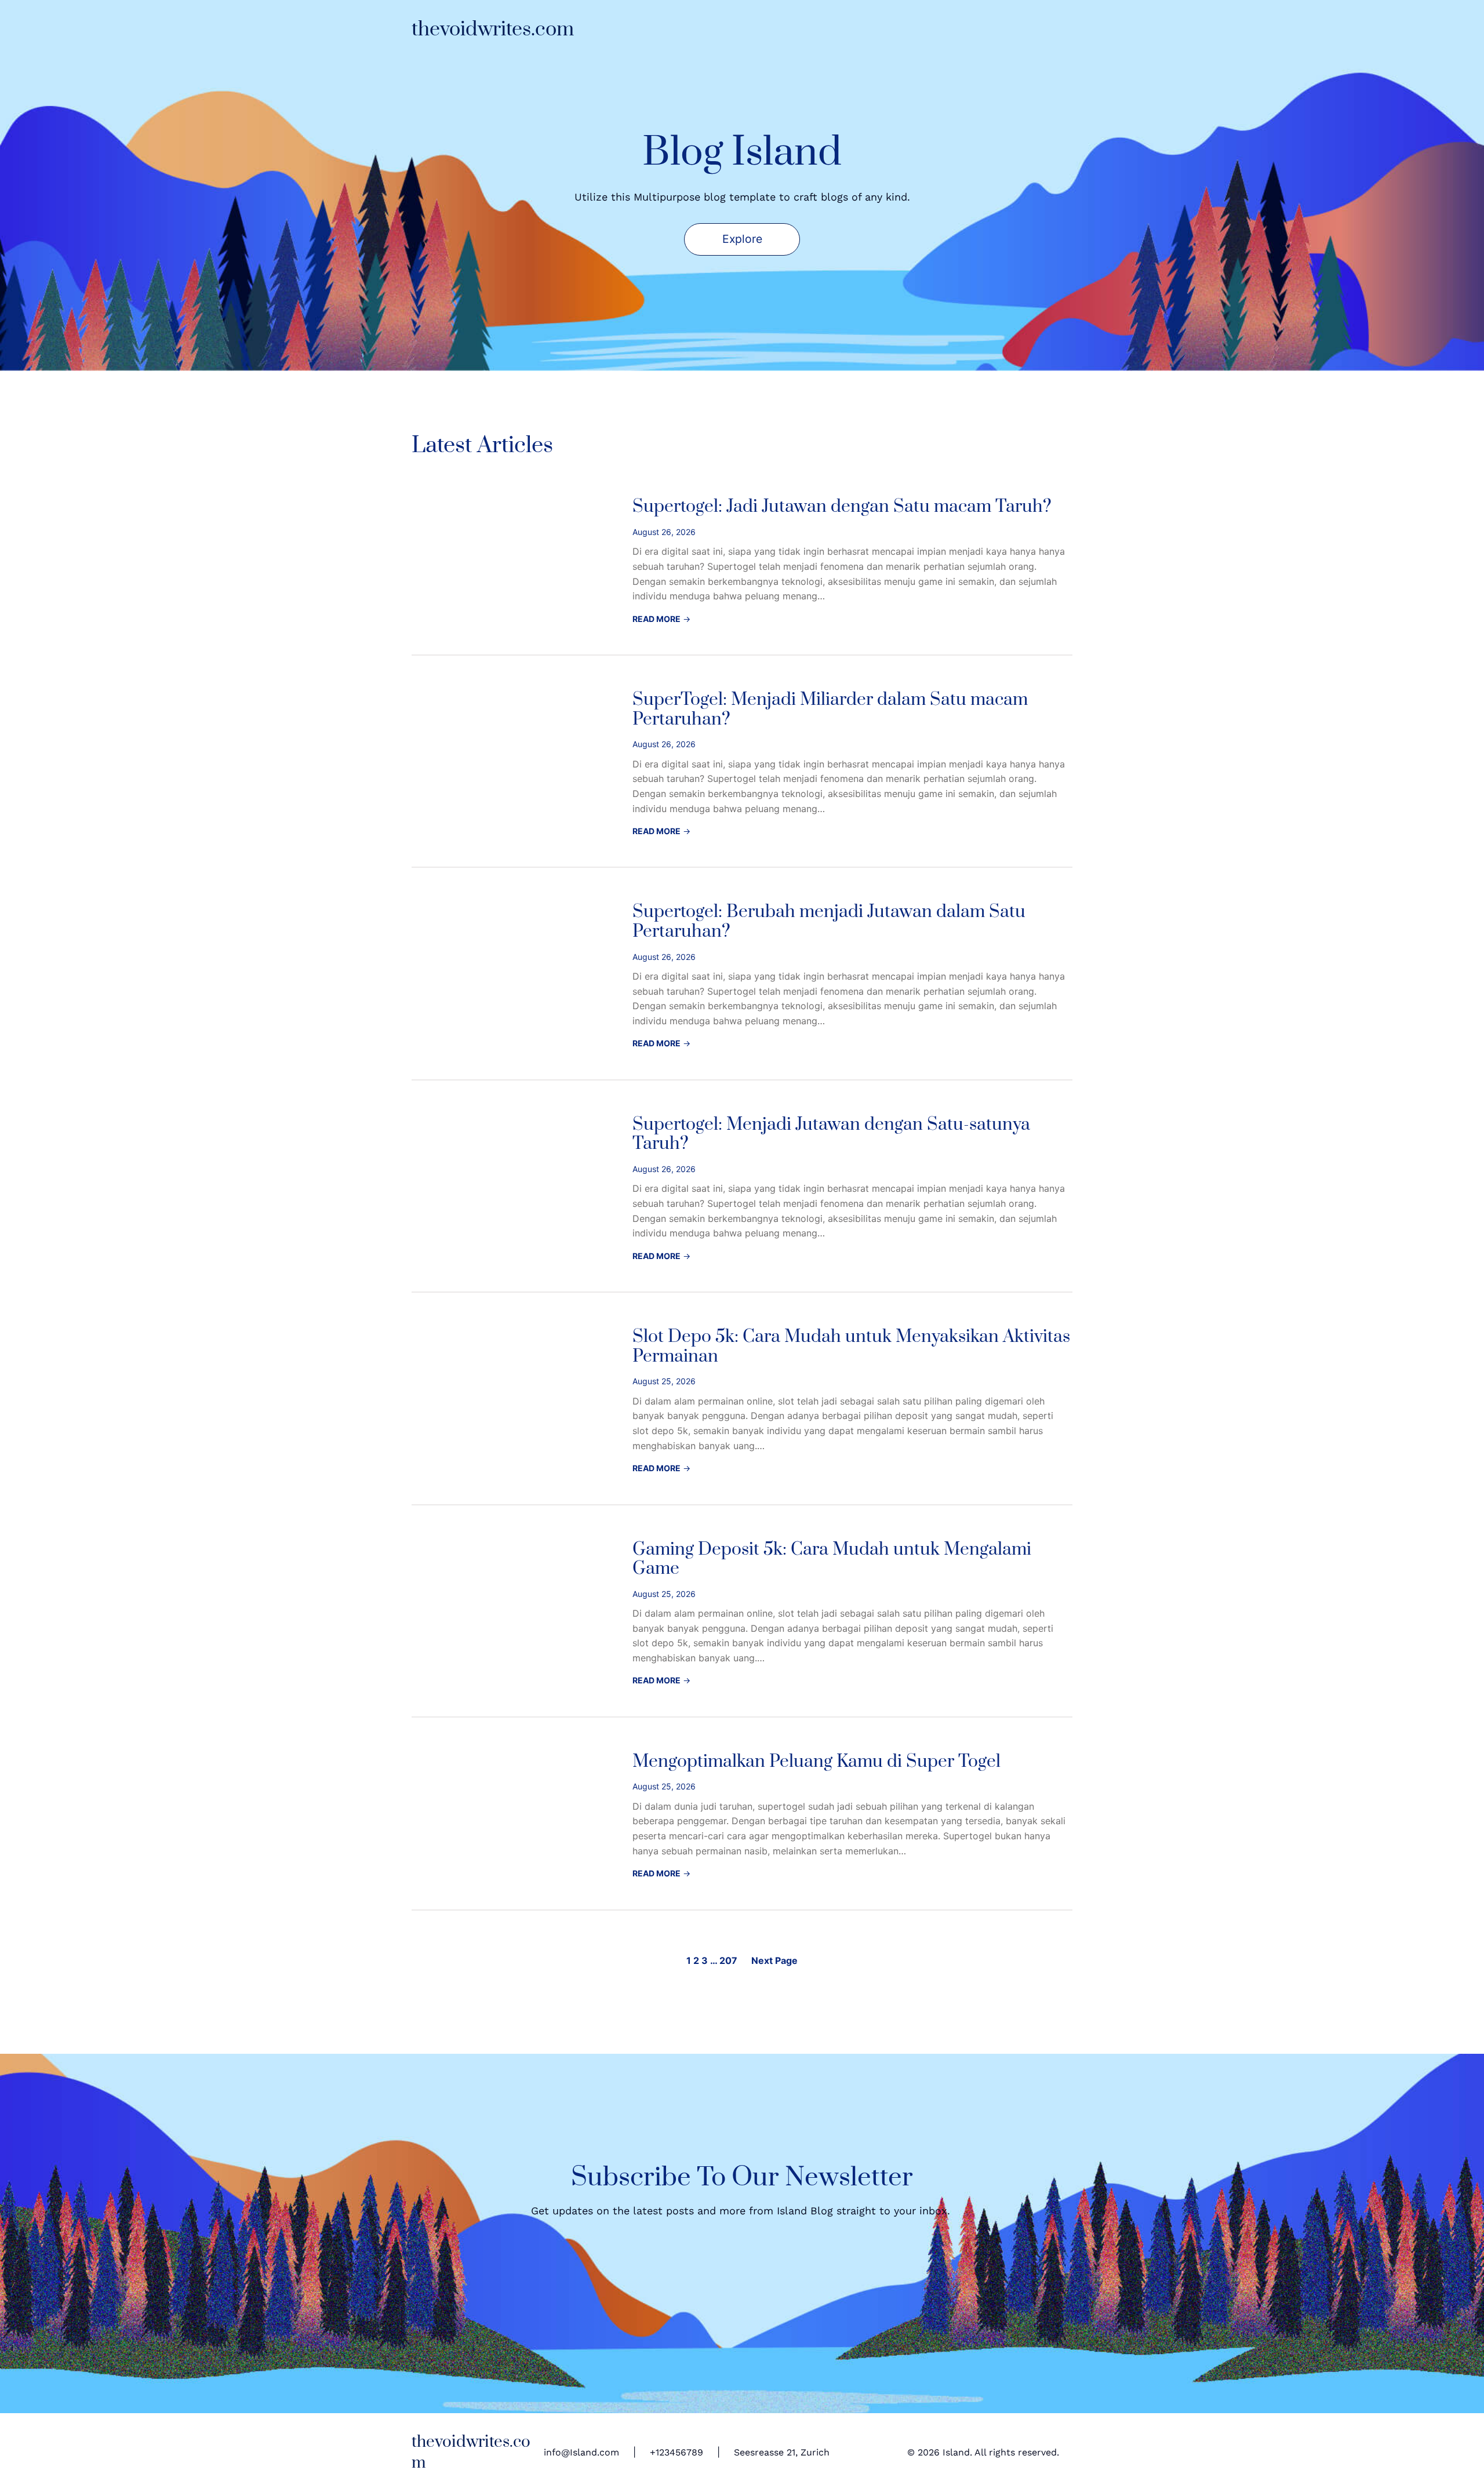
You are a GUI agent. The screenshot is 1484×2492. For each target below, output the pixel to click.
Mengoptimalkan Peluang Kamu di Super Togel (816, 1762)
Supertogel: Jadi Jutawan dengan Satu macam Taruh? (842, 507)
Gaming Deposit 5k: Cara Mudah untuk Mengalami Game (832, 1560)
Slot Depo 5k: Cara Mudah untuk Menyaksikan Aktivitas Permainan (851, 1347)
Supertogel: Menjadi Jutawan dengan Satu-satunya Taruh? (831, 1135)
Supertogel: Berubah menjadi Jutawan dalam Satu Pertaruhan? (829, 922)
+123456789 (676, 2452)
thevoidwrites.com (493, 30)
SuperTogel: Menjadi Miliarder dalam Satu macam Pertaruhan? (830, 710)
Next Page (774, 1960)
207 (728, 1960)
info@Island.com (581, 2452)
